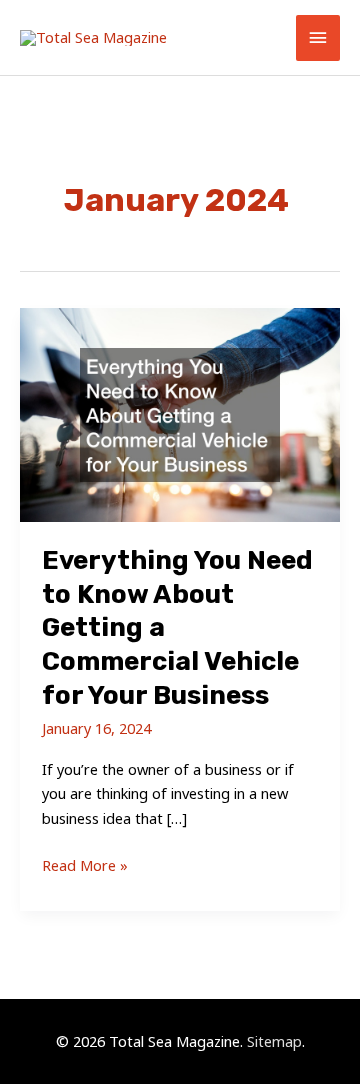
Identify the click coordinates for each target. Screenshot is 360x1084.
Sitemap (274, 1041)
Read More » (85, 866)
